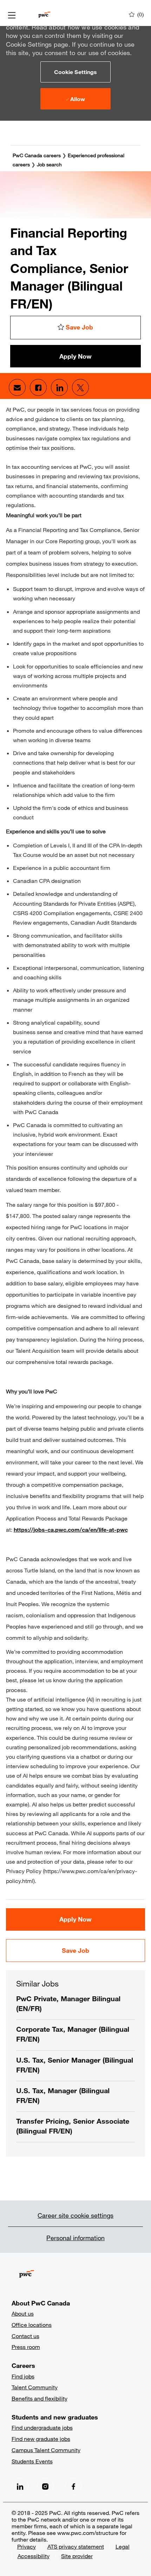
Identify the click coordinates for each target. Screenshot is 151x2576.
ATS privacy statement (76, 2546)
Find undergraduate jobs (42, 2427)
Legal (123, 2546)
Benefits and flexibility (40, 2398)
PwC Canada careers (37, 155)
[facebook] (20, 2487)
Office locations (32, 2325)
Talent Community (35, 2387)
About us (23, 2313)
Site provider (77, 2556)
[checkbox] (75, 328)
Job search (49, 164)
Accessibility (34, 2556)
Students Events (32, 2461)
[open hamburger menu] (12, 15)
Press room (26, 2347)
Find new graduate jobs (41, 2439)
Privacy (27, 2546)
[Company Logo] (44, 14)
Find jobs (23, 2376)
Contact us (25, 2336)
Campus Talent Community (46, 2450)
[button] (75, 72)
